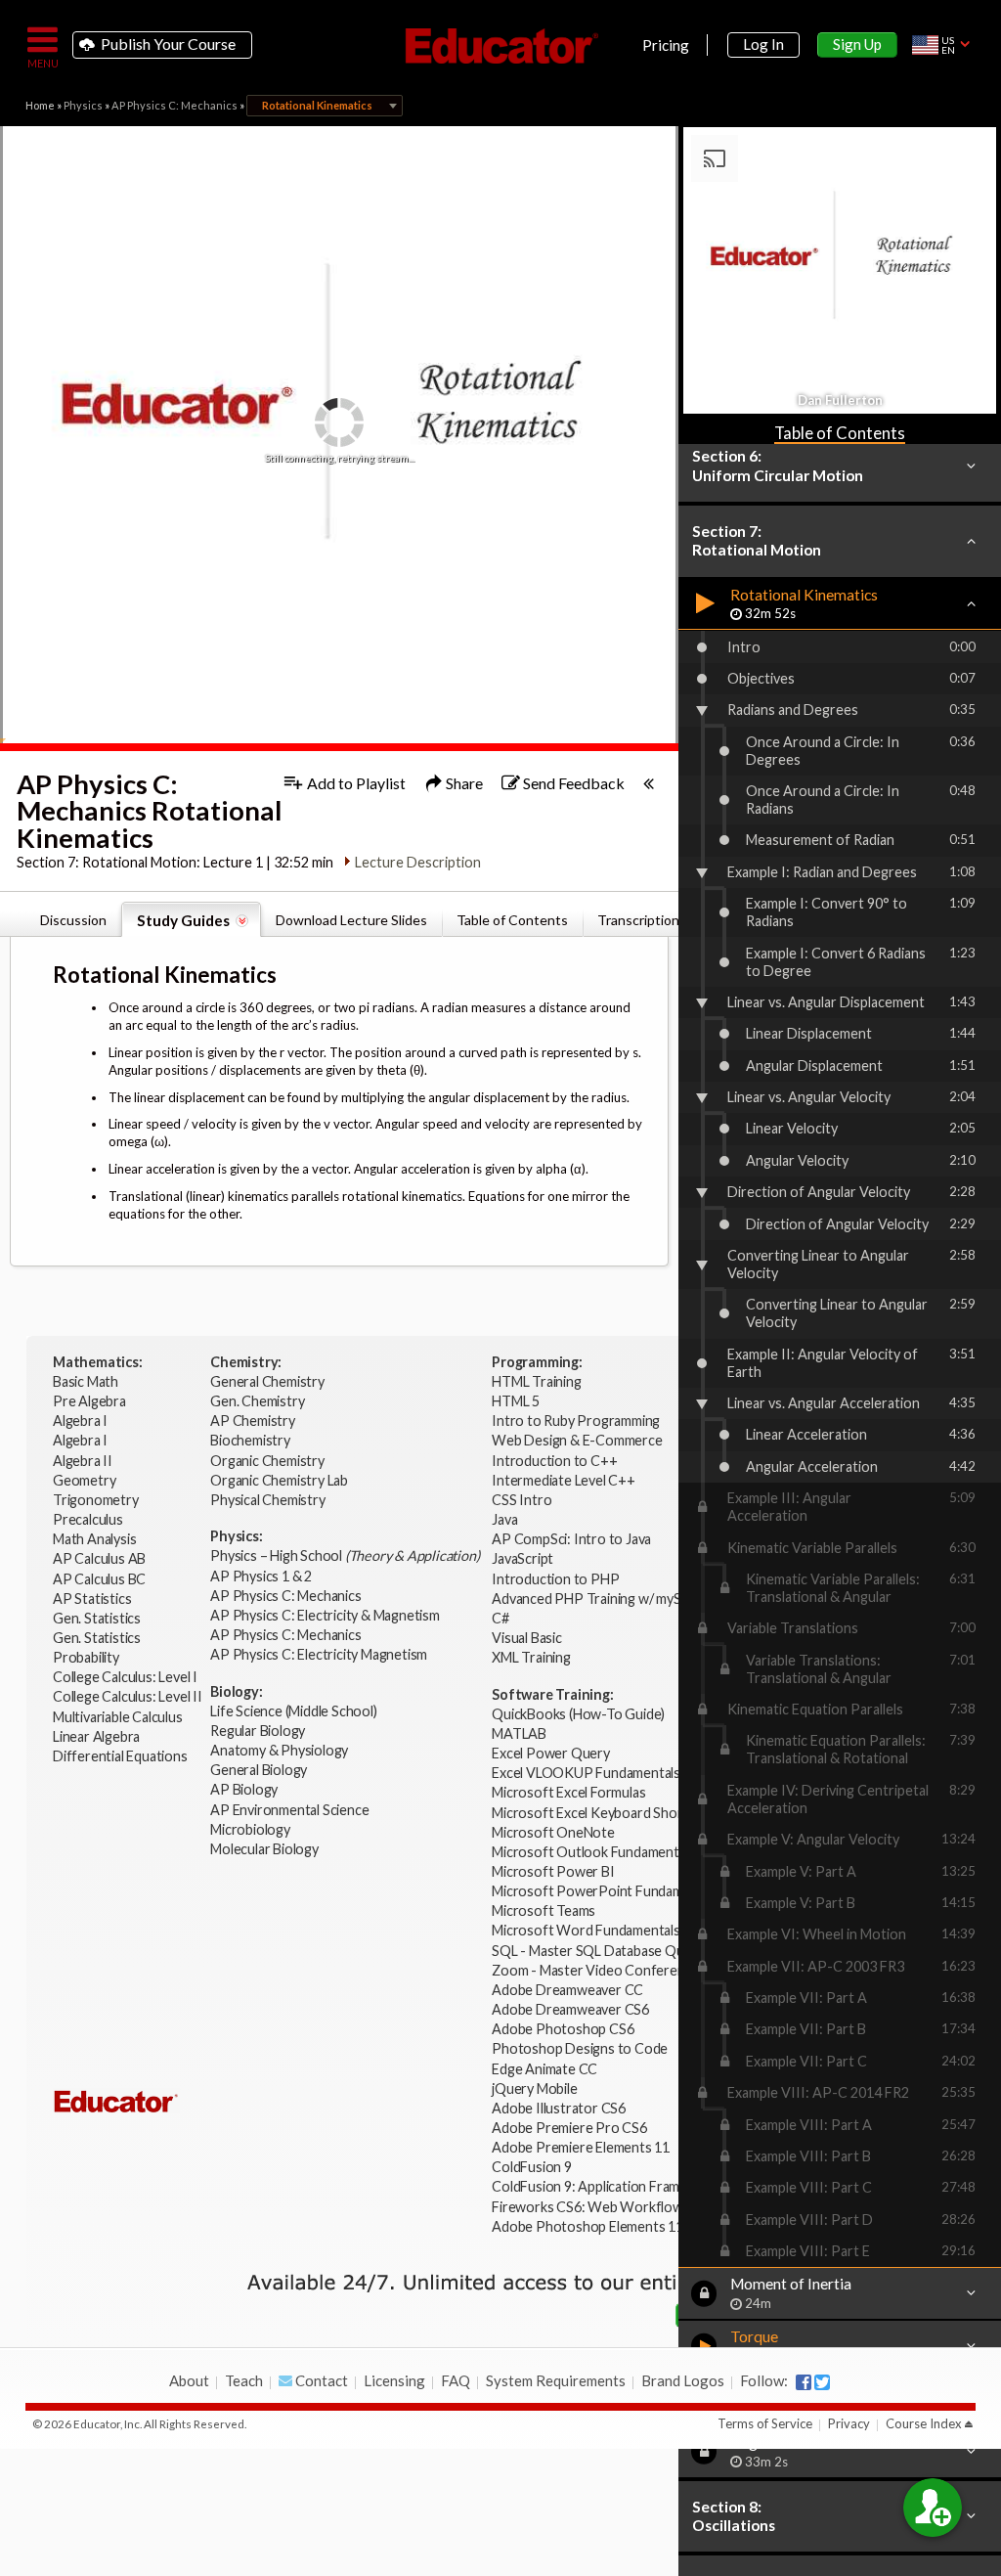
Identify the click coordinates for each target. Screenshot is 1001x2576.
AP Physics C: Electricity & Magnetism (326, 1615)
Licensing (394, 2380)
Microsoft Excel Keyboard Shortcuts (603, 1813)
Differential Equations (121, 1756)
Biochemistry (251, 1440)
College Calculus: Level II (129, 1696)
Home (40, 105)
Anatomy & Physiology (281, 1750)
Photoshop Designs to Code (580, 2048)
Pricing (666, 45)
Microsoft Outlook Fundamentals (593, 1852)
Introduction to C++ (554, 1461)
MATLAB (519, 1733)
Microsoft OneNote (553, 1832)
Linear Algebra (98, 1736)
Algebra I (82, 1421)
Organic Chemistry (268, 1461)
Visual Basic (527, 1638)
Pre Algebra (89, 1401)
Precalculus (89, 1519)
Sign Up (857, 44)
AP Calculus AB (101, 1558)
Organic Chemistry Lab (281, 1480)
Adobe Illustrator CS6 (559, 2108)
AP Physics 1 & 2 (262, 1576)
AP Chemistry (254, 1421)
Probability (87, 1657)
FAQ (456, 2380)
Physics (83, 105)
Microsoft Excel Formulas (568, 1792)
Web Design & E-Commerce (577, 1440)
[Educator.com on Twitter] (822, 2382)
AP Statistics (92, 1599)
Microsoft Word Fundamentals (586, 1930)
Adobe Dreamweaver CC (567, 1990)
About (189, 2380)
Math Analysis (96, 1539)
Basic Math (87, 1381)
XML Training (531, 1657)
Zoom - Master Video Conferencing (601, 1970)
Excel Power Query (551, 1753)
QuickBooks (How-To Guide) (580, 1714)
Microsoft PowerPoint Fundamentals (606, 1891)
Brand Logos (683, 2380)
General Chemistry (268, 1381)
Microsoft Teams (544, 1910)
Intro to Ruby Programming (577, 1421)
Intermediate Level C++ (564, 1480)
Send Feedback (572, 783)
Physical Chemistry (269, 1500)
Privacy (849, 2423)
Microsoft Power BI (553, 1871)
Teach (244, 2380)
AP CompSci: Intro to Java (571, 1539)
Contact (320, 2380)
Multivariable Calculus (119, 1717)
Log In (763, 44)
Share (463, 783)
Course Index (924, 2423)
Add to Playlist (355, 783)
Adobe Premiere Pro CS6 (569, 2128)
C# (500, 1618)
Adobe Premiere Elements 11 (581, 2147)
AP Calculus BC (99, 1579)
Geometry (86, 1480)
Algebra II (84, 1461)
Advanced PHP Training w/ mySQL (597, 1599)
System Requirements (556, 2380)
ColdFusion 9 (532, 2167)
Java (504, 1519)
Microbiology (250, 1829)
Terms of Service (765, 2423)
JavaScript (522, 1558)
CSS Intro (522, 1500)
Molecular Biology (265, 1849)
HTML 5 (516, 1401)
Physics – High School (345, 1555)
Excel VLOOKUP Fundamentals (586, 1773)
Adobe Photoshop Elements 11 (588, 2226)
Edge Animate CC (544, 2069)
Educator (500, 46)
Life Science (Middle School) (293, 1711)
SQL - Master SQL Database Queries (603, 1951)
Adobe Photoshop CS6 (564, 2029)
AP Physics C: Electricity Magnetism (319, 1654)
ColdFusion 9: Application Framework (605, 2186)
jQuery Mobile (534, 2088)
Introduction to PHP (557, 1579)
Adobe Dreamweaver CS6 (572, 2009)
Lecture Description (418, 862)
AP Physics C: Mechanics (174, 105)
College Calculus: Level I (125, 1677)
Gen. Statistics (98, 1618)
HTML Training (538, 1381)
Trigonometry (97, 1500)
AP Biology (245, 1789)
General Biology (260, 1770)
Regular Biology (258, 1731)
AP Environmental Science (289, 1810)
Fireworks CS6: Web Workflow (588, 2207)
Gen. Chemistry (257, 1401)
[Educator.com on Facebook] (804, 2382)
